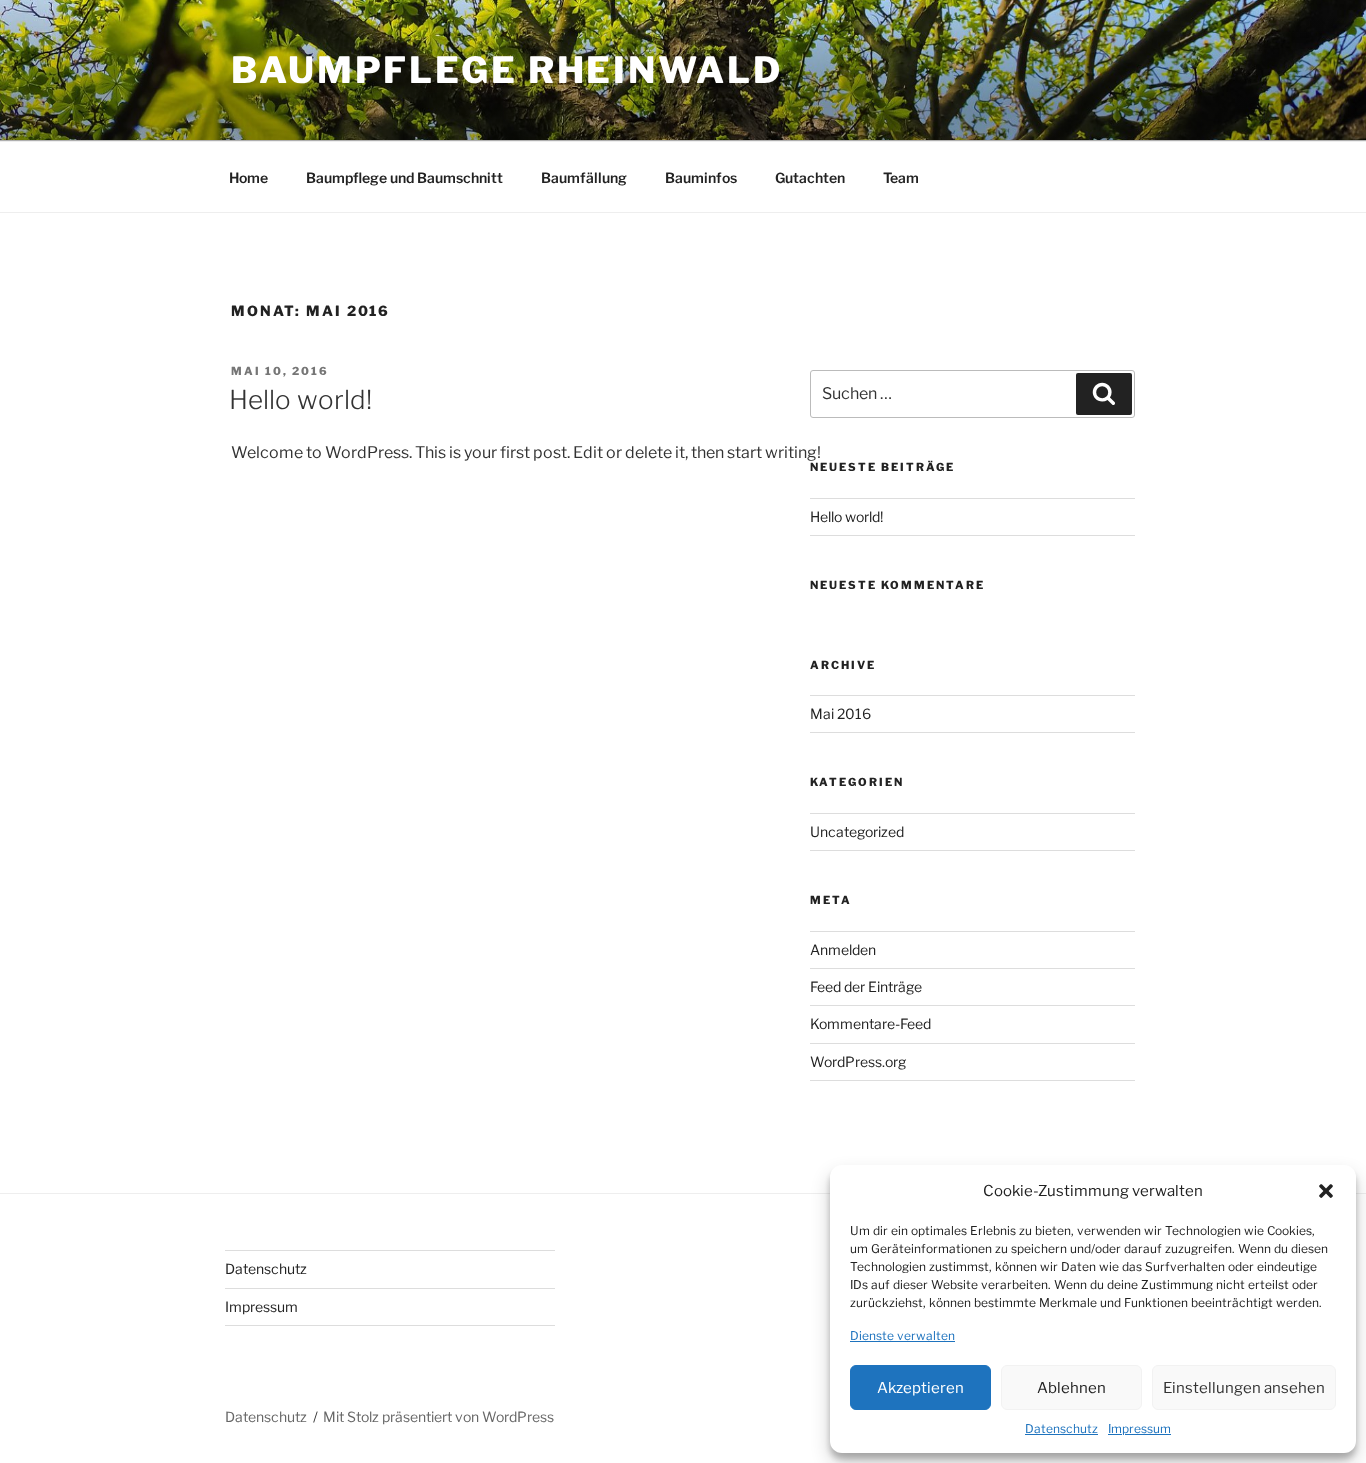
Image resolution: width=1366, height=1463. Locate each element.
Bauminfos (701, 177)
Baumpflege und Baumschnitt (404, 177)
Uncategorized (857, 831)
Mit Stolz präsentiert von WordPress (438, 1416)
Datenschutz (1061, 1428)
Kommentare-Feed (870, 1023)
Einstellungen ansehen (1244, 1388)
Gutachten (810, 177)
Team (901, 177)
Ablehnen (1071, 1388)
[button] (1326, 1191)
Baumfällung (584, 177)
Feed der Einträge (866, 986)
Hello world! (300, 399)
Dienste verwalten (902, 1335)
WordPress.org (858, 1061)
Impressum (1139, 1428)
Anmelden (843, 949)
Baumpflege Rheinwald (507, 70)
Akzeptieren (920, 1388)
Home (248, 177)
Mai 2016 (840, 713)
